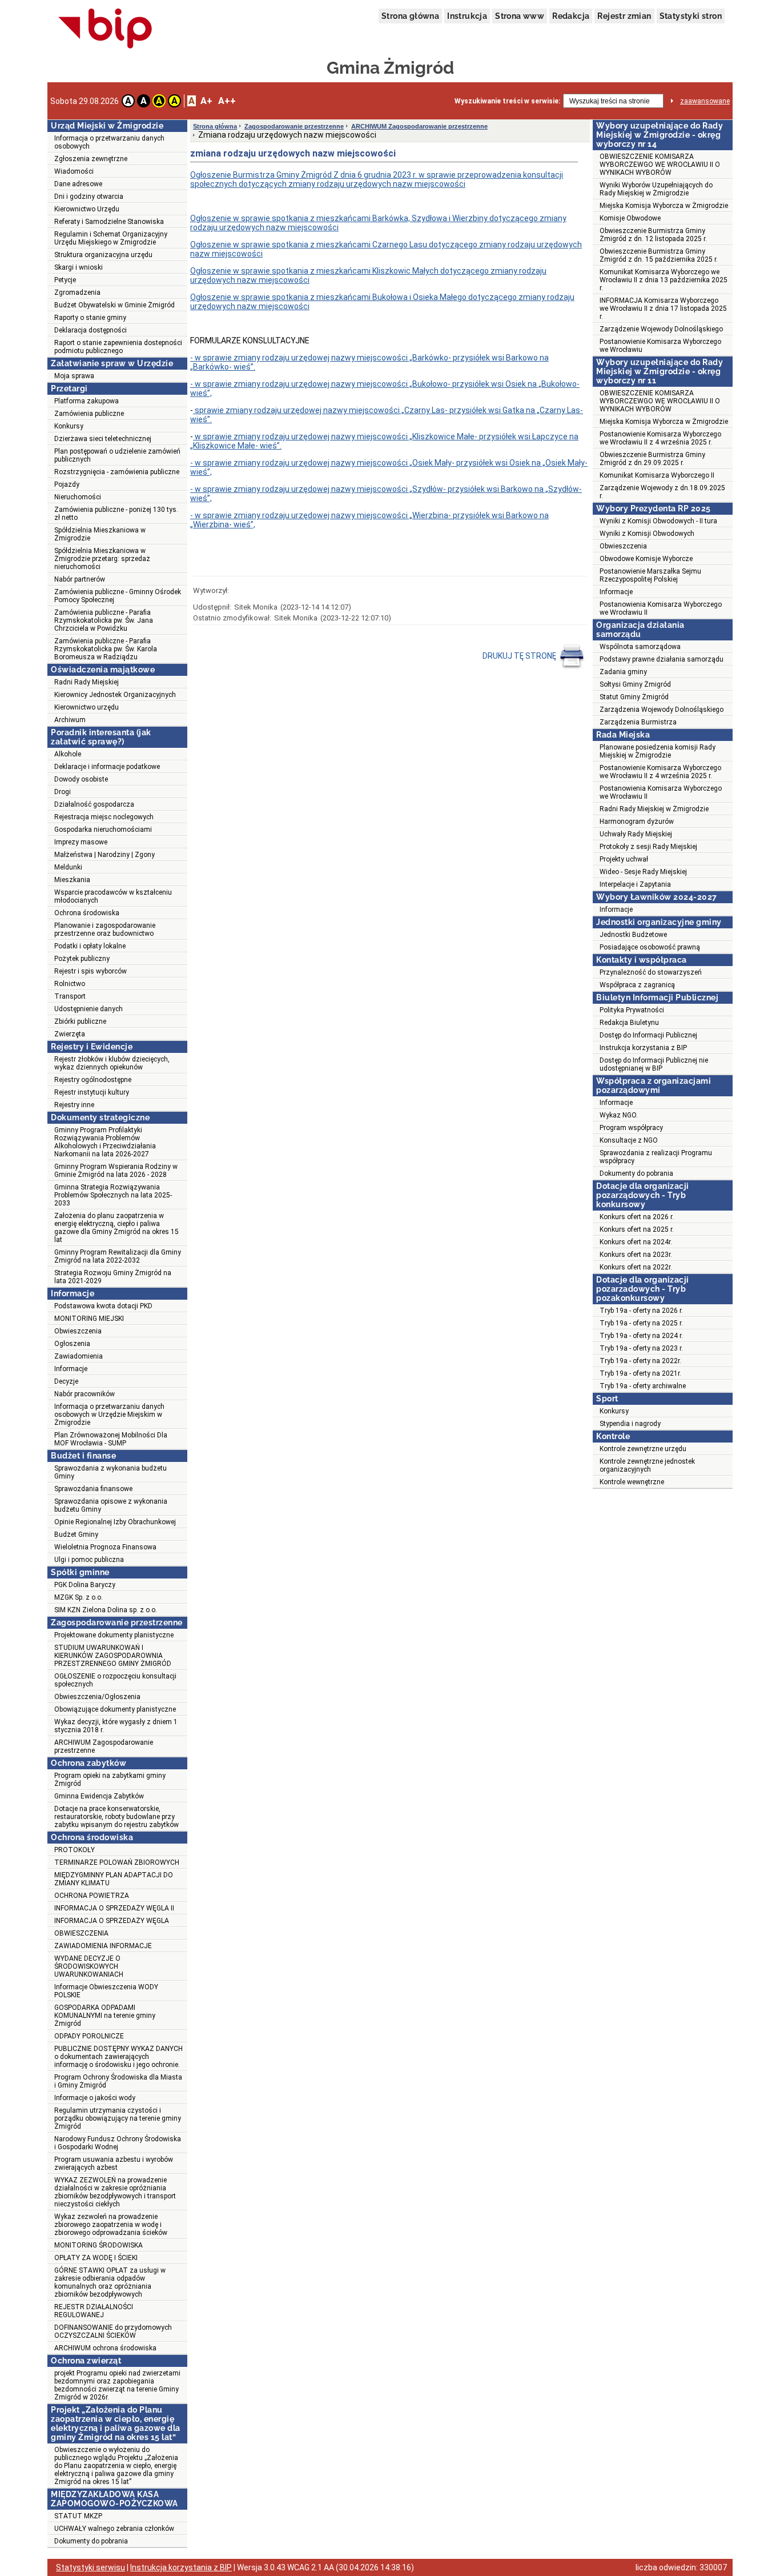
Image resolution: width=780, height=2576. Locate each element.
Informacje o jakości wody (95, 2098)
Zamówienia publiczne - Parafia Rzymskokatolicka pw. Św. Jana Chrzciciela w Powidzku (104, 620)
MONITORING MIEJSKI (89, 1319)
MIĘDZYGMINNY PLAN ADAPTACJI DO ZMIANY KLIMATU (114, 1879)
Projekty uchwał (624, 859)
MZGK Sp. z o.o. (79, 1597)
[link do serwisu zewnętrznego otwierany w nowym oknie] (105, 29)
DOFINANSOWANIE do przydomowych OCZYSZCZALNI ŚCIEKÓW (113, 2331)
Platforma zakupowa (87, 401)
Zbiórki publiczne (80, 1021)
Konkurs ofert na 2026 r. (637, 1217)
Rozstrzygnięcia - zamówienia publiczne (117, 472)
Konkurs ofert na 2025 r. (637, 1229)
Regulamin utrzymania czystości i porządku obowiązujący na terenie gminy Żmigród (118, 2118)
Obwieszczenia (78, 1331)
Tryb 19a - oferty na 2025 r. (641, 1323)
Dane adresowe (78, 184)
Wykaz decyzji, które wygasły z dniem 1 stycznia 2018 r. (116, 1726)
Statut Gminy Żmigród (634, 697)
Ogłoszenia (72, 1344)
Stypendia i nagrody (630, 1424)
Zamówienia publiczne (89, 414)
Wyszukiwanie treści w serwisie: (507, 101)
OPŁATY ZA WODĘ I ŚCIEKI (96, 2258)
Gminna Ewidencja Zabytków (99, 1796)
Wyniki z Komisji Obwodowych (647, 534)
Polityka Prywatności (632, 1010)
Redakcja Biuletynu (629, 1023)
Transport (70, 996)
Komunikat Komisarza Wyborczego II (657, 475)
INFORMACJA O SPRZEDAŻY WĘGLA (112, 1921)
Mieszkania (72, 880)
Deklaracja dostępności (91, 330)
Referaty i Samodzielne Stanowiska (109, 222)
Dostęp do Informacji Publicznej (648, 1035)
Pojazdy (67, 484)
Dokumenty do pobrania (91, 2541)
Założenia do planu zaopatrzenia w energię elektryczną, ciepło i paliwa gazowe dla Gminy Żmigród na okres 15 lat (116, 1228)
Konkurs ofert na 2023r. (636, 1255)
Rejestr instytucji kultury (92, 1092)
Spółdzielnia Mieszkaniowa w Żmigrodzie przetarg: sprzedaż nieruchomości (102, 559)
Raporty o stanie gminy (90, 318)
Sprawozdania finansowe (93, 1489)
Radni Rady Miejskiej (87, 682)
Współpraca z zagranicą (637, 985)
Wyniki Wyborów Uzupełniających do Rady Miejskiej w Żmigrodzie (656, 189)
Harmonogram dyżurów (637, 822)
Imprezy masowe (81, 842)
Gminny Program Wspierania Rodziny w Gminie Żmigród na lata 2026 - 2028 (116, 1171)
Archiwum (70, 720)
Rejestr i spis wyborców (91, 971)
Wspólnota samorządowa (640, 647)
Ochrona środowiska (87, 913)
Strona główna (410, 16)
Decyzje (66, 1381)
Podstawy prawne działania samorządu (662, 659)
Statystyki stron (691, 16)
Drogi (63, 792)
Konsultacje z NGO (629, 1140)
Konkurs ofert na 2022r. (636, 1267)
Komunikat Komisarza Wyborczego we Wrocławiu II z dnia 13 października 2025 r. (664, 280)
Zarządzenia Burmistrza (638, 722)
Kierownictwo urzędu (87, 707)
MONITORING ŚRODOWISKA (98, 2245)
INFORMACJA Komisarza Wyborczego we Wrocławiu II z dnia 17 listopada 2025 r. (663, 309)
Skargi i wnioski (79, 267)
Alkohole (68, 754)
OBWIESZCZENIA (81, 1933)
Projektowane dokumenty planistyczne (114, 1635)
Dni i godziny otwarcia (89, 197)
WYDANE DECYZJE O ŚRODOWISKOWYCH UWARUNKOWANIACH (89, 1966)
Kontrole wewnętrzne (632, 1482)
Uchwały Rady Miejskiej (636, 834)
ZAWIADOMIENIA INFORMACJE (103, 1946)
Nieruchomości (78, 497)
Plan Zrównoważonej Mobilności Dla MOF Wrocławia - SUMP (111, 1439)
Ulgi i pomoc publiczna (89, 1560)
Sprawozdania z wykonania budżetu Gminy (110, 1472)
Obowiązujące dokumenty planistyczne (115, 1709)
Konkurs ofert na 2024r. (636, 1242)
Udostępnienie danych (89, 1009)
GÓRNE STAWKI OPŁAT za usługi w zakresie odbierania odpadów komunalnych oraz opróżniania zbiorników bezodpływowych (110, 2282)
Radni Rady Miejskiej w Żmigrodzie (654, 809)
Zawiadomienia (79, 1356)
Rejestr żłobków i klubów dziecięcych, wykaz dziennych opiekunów (112, 1063)
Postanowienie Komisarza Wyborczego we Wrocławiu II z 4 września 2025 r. (660, 438)
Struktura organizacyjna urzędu (103, 255)
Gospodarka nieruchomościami (103, 830)
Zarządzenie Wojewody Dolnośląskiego (661, 329)
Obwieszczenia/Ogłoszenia (97, 1697)
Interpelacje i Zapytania (635, 884)
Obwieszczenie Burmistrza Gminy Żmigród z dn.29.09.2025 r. (652, 459)
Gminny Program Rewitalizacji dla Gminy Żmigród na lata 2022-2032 (118, 1256)
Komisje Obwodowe (630, 218)
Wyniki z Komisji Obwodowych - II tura (658, 521)
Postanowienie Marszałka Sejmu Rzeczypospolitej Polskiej (650, 575)
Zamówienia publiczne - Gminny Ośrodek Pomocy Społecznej (118, 596)
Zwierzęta (70, 1034)
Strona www (520, 16)
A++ (227, 101)
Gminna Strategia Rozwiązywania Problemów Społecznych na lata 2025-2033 (113, 1195)
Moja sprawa (74, 376)
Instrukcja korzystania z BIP (643, 1048)
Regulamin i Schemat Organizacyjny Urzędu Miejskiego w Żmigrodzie (111, 238)
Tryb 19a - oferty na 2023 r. (641, 1348)
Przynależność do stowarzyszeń (651, 972)
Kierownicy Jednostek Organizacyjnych (115, 695)
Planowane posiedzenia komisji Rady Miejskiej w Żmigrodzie (658, 751)
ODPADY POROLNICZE (89, 2036)
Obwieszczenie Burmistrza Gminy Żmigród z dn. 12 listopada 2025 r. (653, 235)
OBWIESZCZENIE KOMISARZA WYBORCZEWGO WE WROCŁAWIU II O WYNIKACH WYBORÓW (660, 165)
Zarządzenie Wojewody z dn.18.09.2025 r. (662, 492)
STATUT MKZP (78, 2516)
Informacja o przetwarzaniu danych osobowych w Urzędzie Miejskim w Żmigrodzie (109, 1415)
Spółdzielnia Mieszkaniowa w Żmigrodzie (100, 534)
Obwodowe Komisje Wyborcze (646, 559)
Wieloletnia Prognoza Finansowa (105, 1547)
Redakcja (571, 16)
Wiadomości (74, 171)
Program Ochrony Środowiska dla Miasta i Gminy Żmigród (118, 2081)
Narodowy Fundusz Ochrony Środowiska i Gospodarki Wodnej (118, 2143)
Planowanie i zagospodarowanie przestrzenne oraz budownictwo (105, 930)
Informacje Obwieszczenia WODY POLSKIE (106, 1991)
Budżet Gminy (76, 1535)
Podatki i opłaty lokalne (90, 946)
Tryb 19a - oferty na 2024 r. (641, 1336)
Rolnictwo (70, 984)
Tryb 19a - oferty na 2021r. (640, 1373)
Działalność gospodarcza (94, 804)
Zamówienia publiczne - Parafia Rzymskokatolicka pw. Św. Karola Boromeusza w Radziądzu (106, 649)
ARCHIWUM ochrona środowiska (105, 2348)
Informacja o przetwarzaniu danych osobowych (109, 142)
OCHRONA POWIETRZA (92, 1896)
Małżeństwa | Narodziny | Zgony (104, 855)
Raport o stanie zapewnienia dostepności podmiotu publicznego (118, 347)
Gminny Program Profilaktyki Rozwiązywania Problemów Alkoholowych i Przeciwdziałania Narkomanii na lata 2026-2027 (105, 1142)
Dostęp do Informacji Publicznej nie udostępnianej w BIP (654, 1064)
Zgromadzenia (77, 293)
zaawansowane (705, 101)
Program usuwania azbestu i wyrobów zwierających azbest (114, 2164)
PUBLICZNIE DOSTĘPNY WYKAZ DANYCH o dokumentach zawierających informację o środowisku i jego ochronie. (118, 2057)
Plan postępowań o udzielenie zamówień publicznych (117, 455)
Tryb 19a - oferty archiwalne (643, 1386)
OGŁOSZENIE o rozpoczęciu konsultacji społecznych (115, 1680)
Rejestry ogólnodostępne (93, 1080)
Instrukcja (467, 16)
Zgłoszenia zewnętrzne (91, 159)
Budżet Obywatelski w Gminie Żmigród (114, 305)
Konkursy (69, 426)
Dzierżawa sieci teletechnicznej (103, 439)
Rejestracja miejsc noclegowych (104, 817)
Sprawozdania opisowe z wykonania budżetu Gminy (111, 1505)
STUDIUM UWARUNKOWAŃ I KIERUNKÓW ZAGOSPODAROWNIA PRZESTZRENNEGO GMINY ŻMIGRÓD (113, 1656)
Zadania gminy (623, 672)
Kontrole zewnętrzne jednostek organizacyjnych (647, 1465)
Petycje (65, 280)
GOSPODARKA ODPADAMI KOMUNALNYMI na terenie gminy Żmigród (105, 2016)
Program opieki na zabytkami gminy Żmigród (110, 1780)
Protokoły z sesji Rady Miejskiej (648, 847)
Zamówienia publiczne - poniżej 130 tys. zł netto (116, 514)
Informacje (71, 1369)
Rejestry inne (74, 1105)
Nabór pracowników (85, 1394)
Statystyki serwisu (91, 2567)
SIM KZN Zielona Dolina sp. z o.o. (106, 1610)
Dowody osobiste (81, 779)
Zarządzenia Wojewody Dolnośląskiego (662, 710)
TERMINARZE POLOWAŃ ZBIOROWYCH (117, 1862)
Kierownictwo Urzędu (87, 209)
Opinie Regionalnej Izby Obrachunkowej (115, 1522)
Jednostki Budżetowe (633, 935)
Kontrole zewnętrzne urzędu (643, 1449)
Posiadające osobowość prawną (650, 947)
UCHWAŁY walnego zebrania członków (114, 2529)
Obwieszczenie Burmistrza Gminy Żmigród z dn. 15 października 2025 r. (659, 255)
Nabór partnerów (80, 579)
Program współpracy (631, 1128)
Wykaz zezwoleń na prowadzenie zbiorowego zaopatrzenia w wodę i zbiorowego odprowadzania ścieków (111, 2225)
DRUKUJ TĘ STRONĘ (520, 656)
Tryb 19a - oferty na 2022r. (640, 1361)
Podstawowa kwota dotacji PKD (103, 1306)
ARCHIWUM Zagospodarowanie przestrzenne (104, 1746)
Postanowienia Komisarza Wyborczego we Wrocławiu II (661, 608)
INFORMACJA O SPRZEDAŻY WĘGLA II (114, 1908)
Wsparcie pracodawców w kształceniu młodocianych (113, 896)
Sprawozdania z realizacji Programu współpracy (656, 1157)
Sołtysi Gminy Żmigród (635, 684)
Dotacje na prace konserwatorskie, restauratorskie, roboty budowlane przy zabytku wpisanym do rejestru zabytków (116, 1817)
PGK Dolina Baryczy (85, 1585)
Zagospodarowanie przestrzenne (294, 126)
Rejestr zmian (624, 16)
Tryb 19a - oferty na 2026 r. (641, 1311)
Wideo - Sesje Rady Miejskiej (643, 872)
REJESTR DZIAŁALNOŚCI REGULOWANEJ (94, 2311)
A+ (206, 101)
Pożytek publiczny (82, 959)
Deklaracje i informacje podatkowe (107, 767)
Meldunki (68, 867)
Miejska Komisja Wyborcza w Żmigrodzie (664, 206)
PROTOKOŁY (75, 1850)
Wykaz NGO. (619, 1115)
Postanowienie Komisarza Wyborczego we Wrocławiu (660, 346)
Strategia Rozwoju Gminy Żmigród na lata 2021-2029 (113, 1277)
